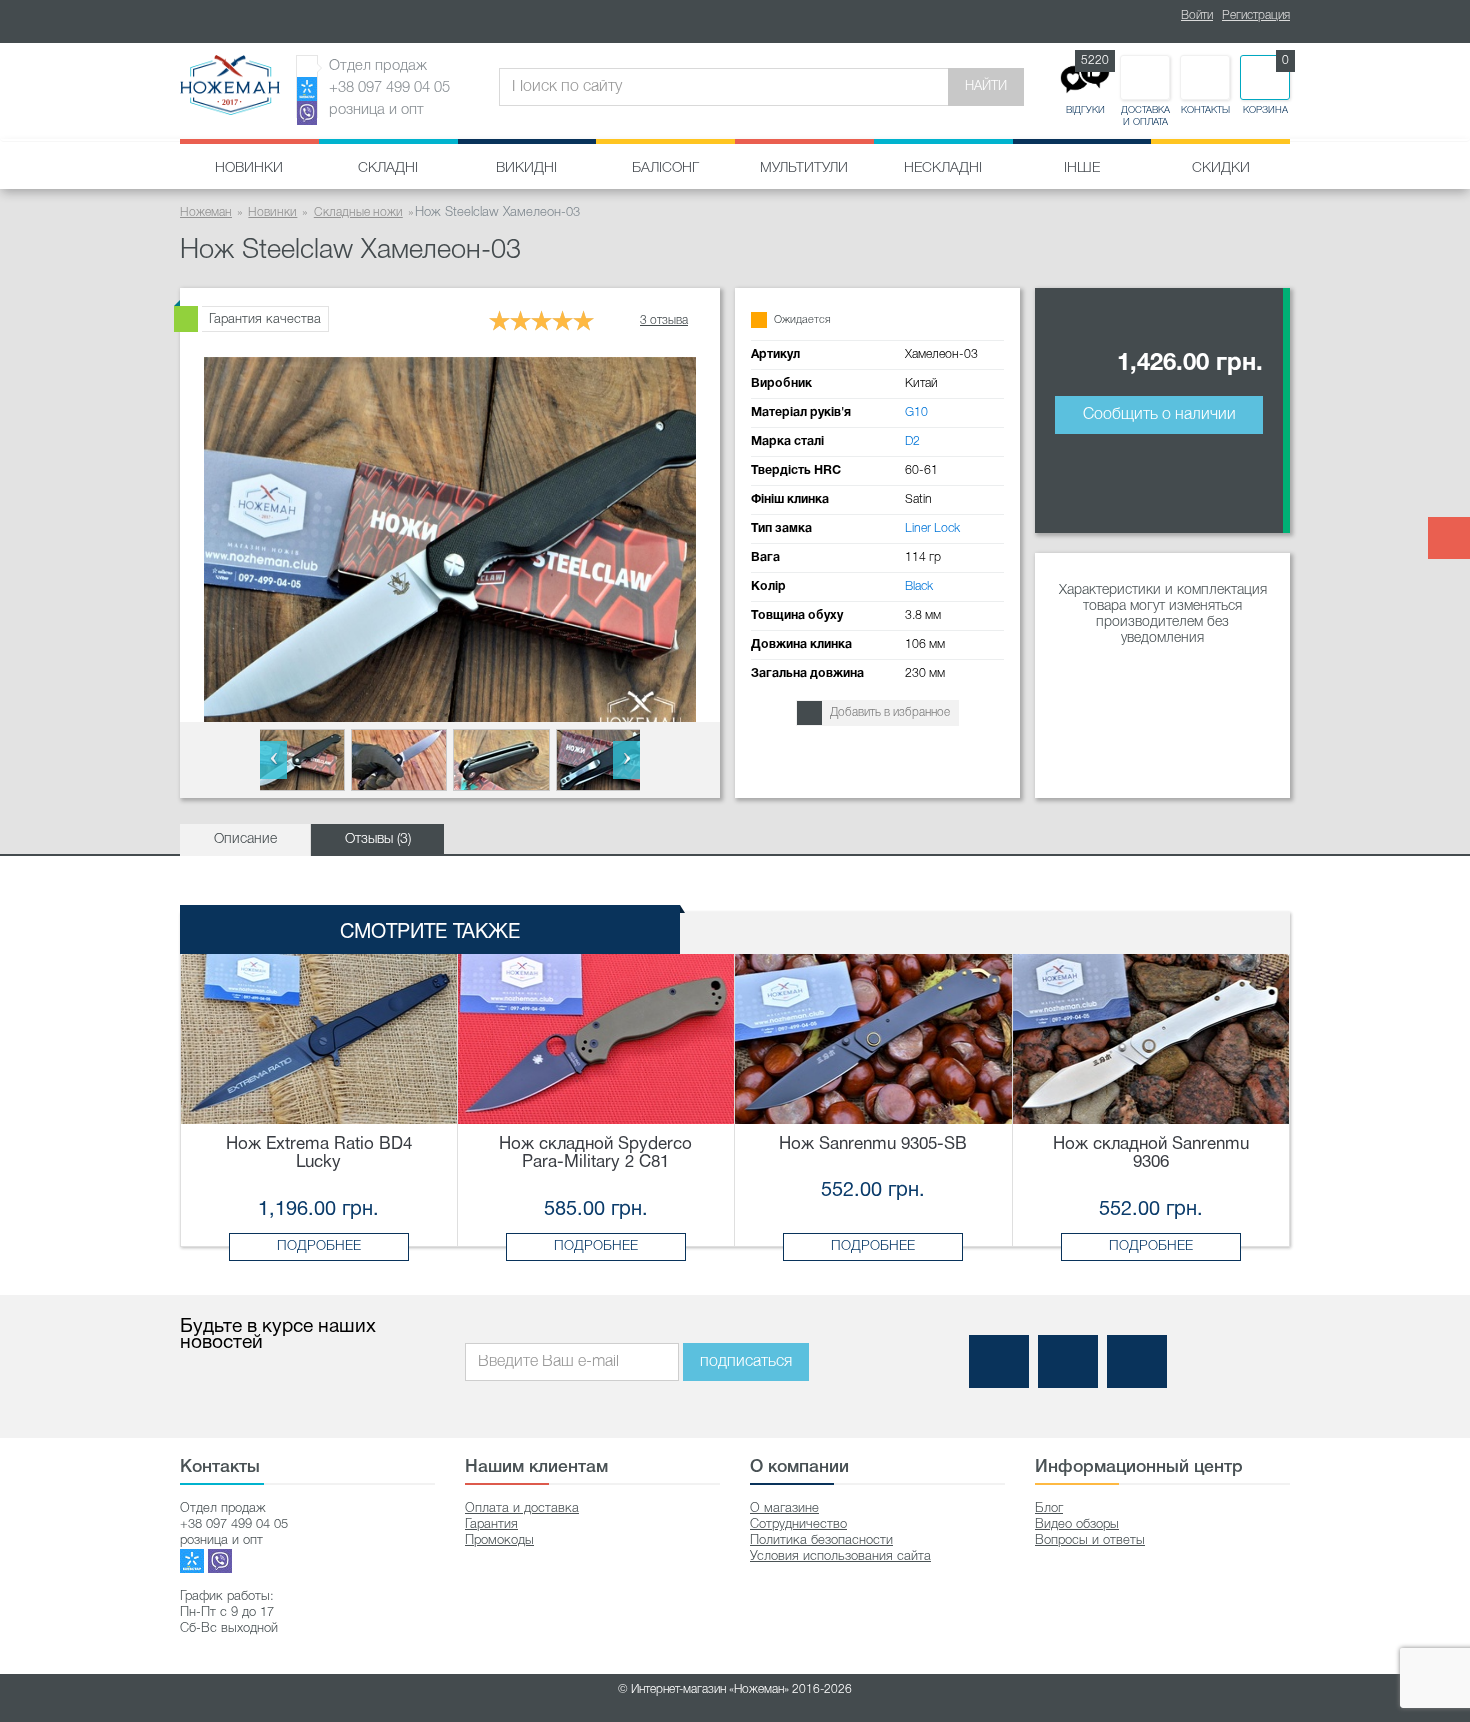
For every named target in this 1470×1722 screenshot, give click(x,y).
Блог (1049, 1508)
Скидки (1221, 168)
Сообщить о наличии (1159, 415)
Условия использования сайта (840, 1556)
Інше (1082, 168)
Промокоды (499, 1540)
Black (919, 586)
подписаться (746, 1362)
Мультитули (804, 168)
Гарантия (491, 1524)
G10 (916, 412)
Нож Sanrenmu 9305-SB (873, 1144)
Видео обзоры (1077, 1524)
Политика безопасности (821, 1540)
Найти (986, 86)
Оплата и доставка (522, 1508)
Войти (1197, 15)
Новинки (249, 168)
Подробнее (319, 1246)
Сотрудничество (798, 1524)
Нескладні (943, 168)
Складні (388, 168)
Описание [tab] (245, 839)
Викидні (526, 168)
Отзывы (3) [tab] (378, 839)
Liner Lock (932, 528)
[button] (273, 760)
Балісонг (665, 168)
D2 (912, 441)
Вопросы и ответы (1090, 1540)
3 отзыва (664, 320)
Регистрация (1256, 15)
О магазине (784, 1508)
